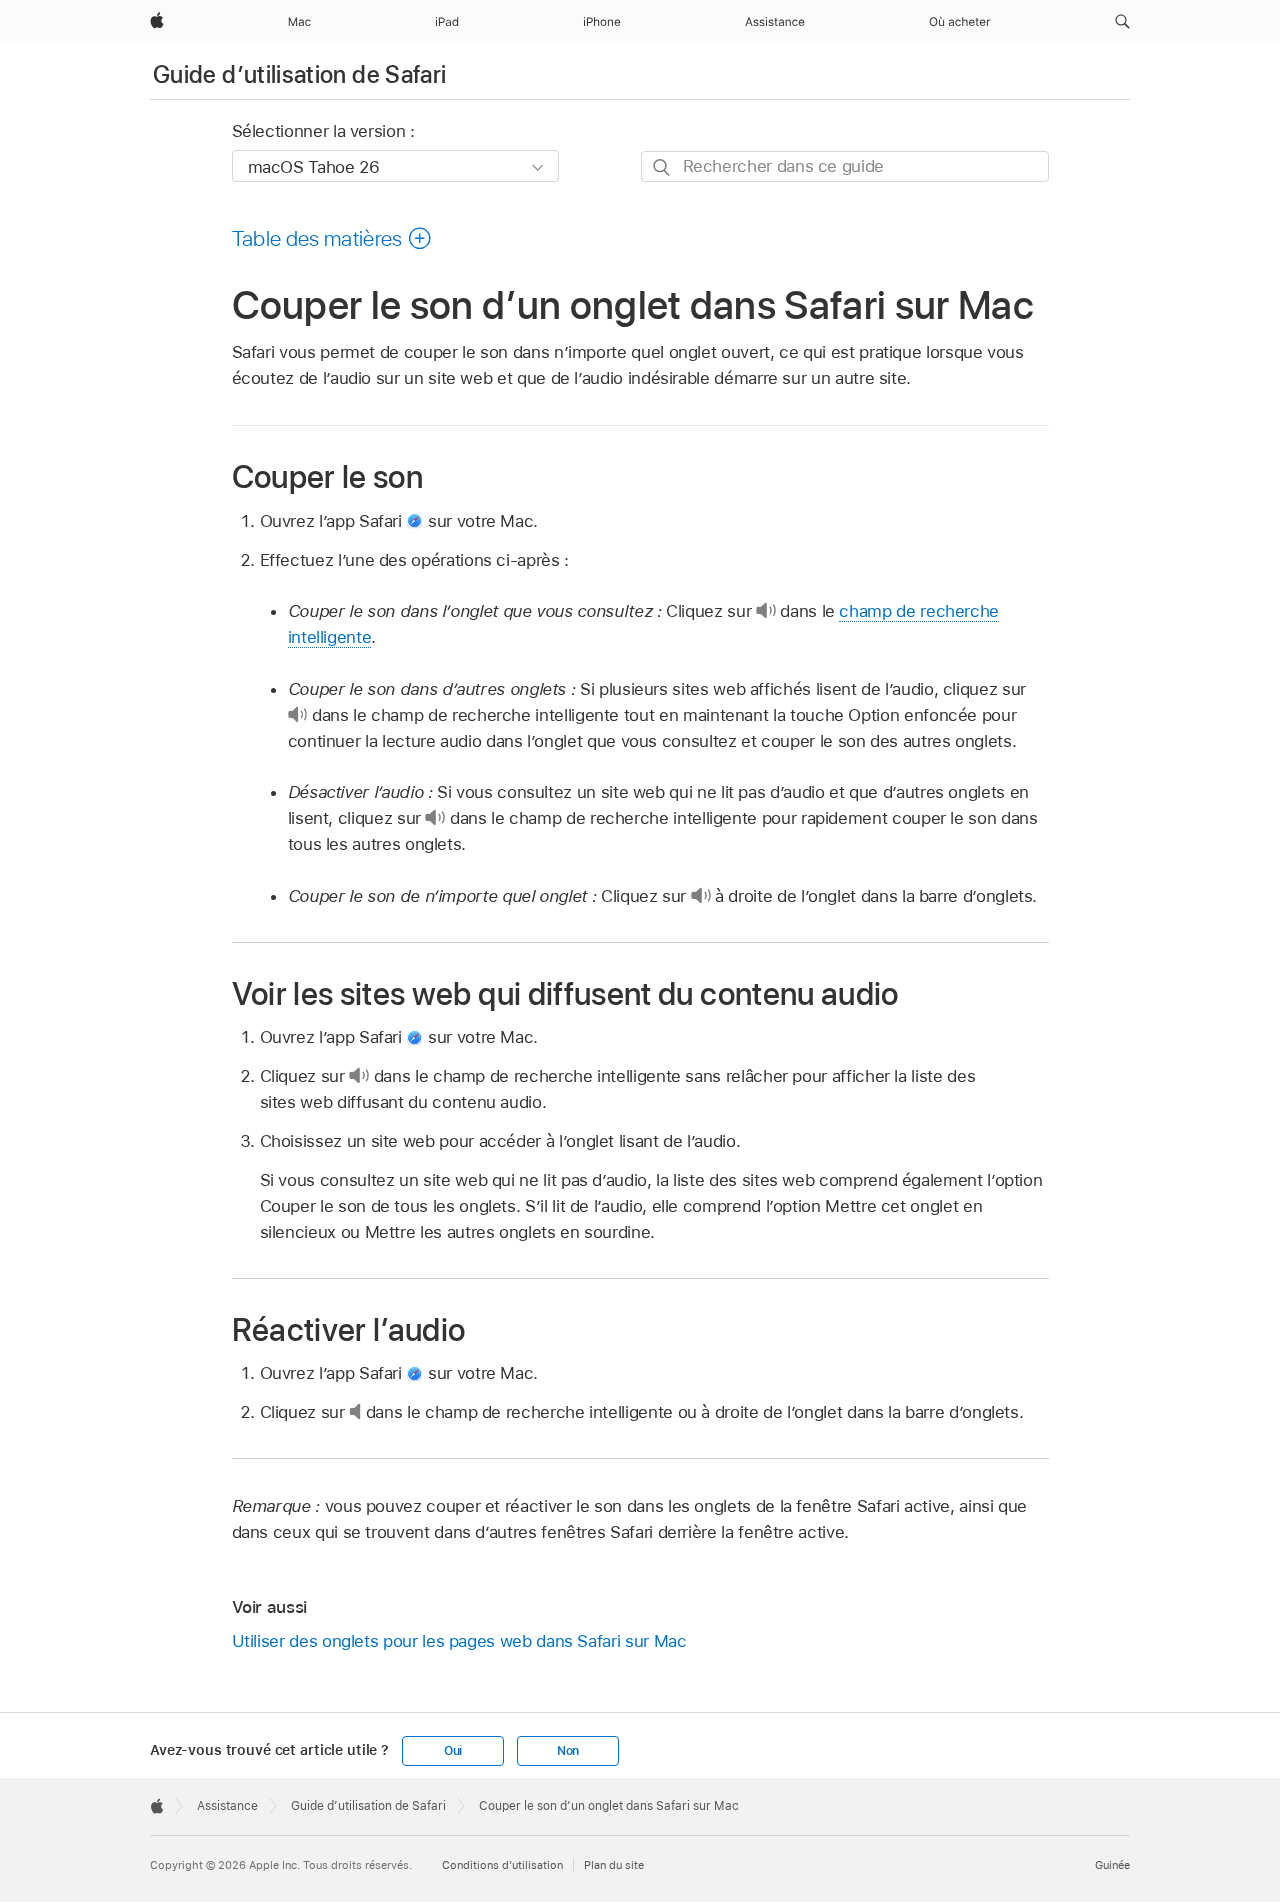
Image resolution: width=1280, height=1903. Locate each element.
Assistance (227, 1806)
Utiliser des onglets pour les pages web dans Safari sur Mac (459, 1641)
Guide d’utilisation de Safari (299, 74)
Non (568, 1751)
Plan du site (614, 1865)
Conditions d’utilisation (502, 1865)
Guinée (1112, 1865)
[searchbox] (845, 166)
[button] (1122, 22)
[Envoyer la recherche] (662, 167)
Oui (453, 1751)
